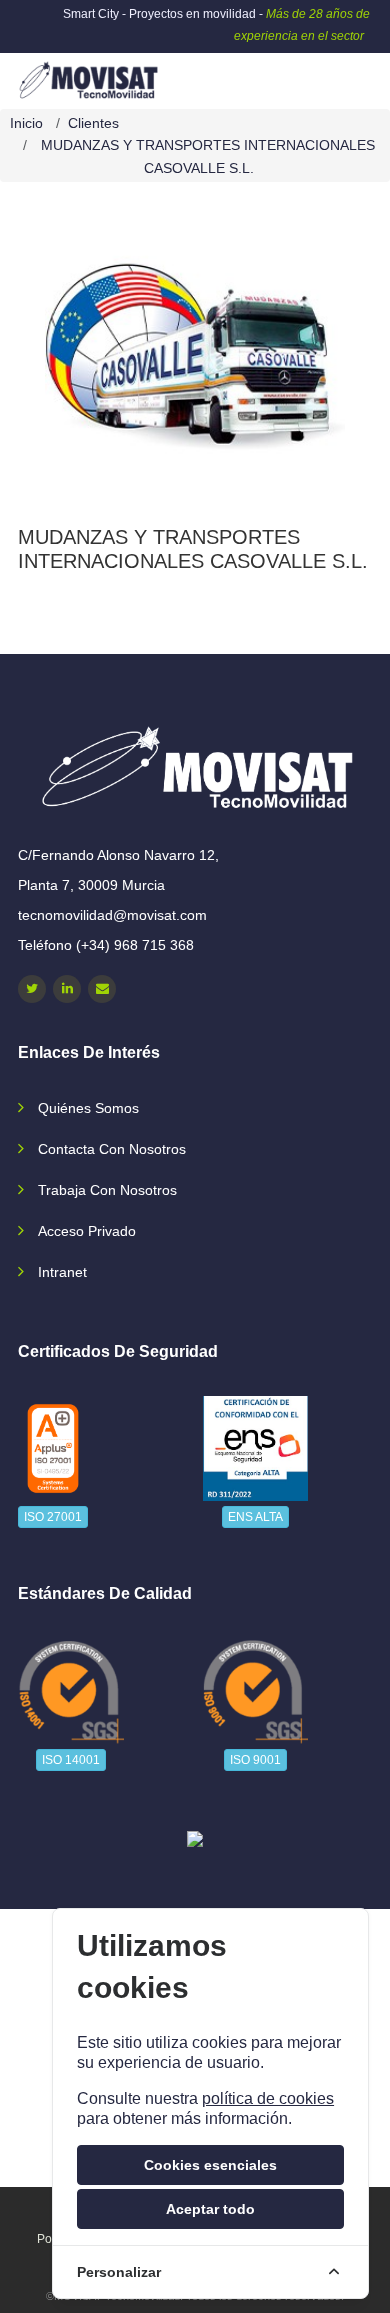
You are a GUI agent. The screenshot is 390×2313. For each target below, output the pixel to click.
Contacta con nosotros (112, 1149)
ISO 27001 (53, 1517)
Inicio (26, 123)
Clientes (93, 123)
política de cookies (268, 2098)
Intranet (62, 1272)
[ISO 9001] (256, 1691)
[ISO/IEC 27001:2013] (53, 1448)
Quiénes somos (88, 1108)
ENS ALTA (255, 1517)
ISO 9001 (255, 1760)
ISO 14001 (71, 1760)
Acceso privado (87, 1231)
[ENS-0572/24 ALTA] (256, 1448)
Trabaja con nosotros (107, 1190)
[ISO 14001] (71, 1691)
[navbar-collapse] (335, 73)
